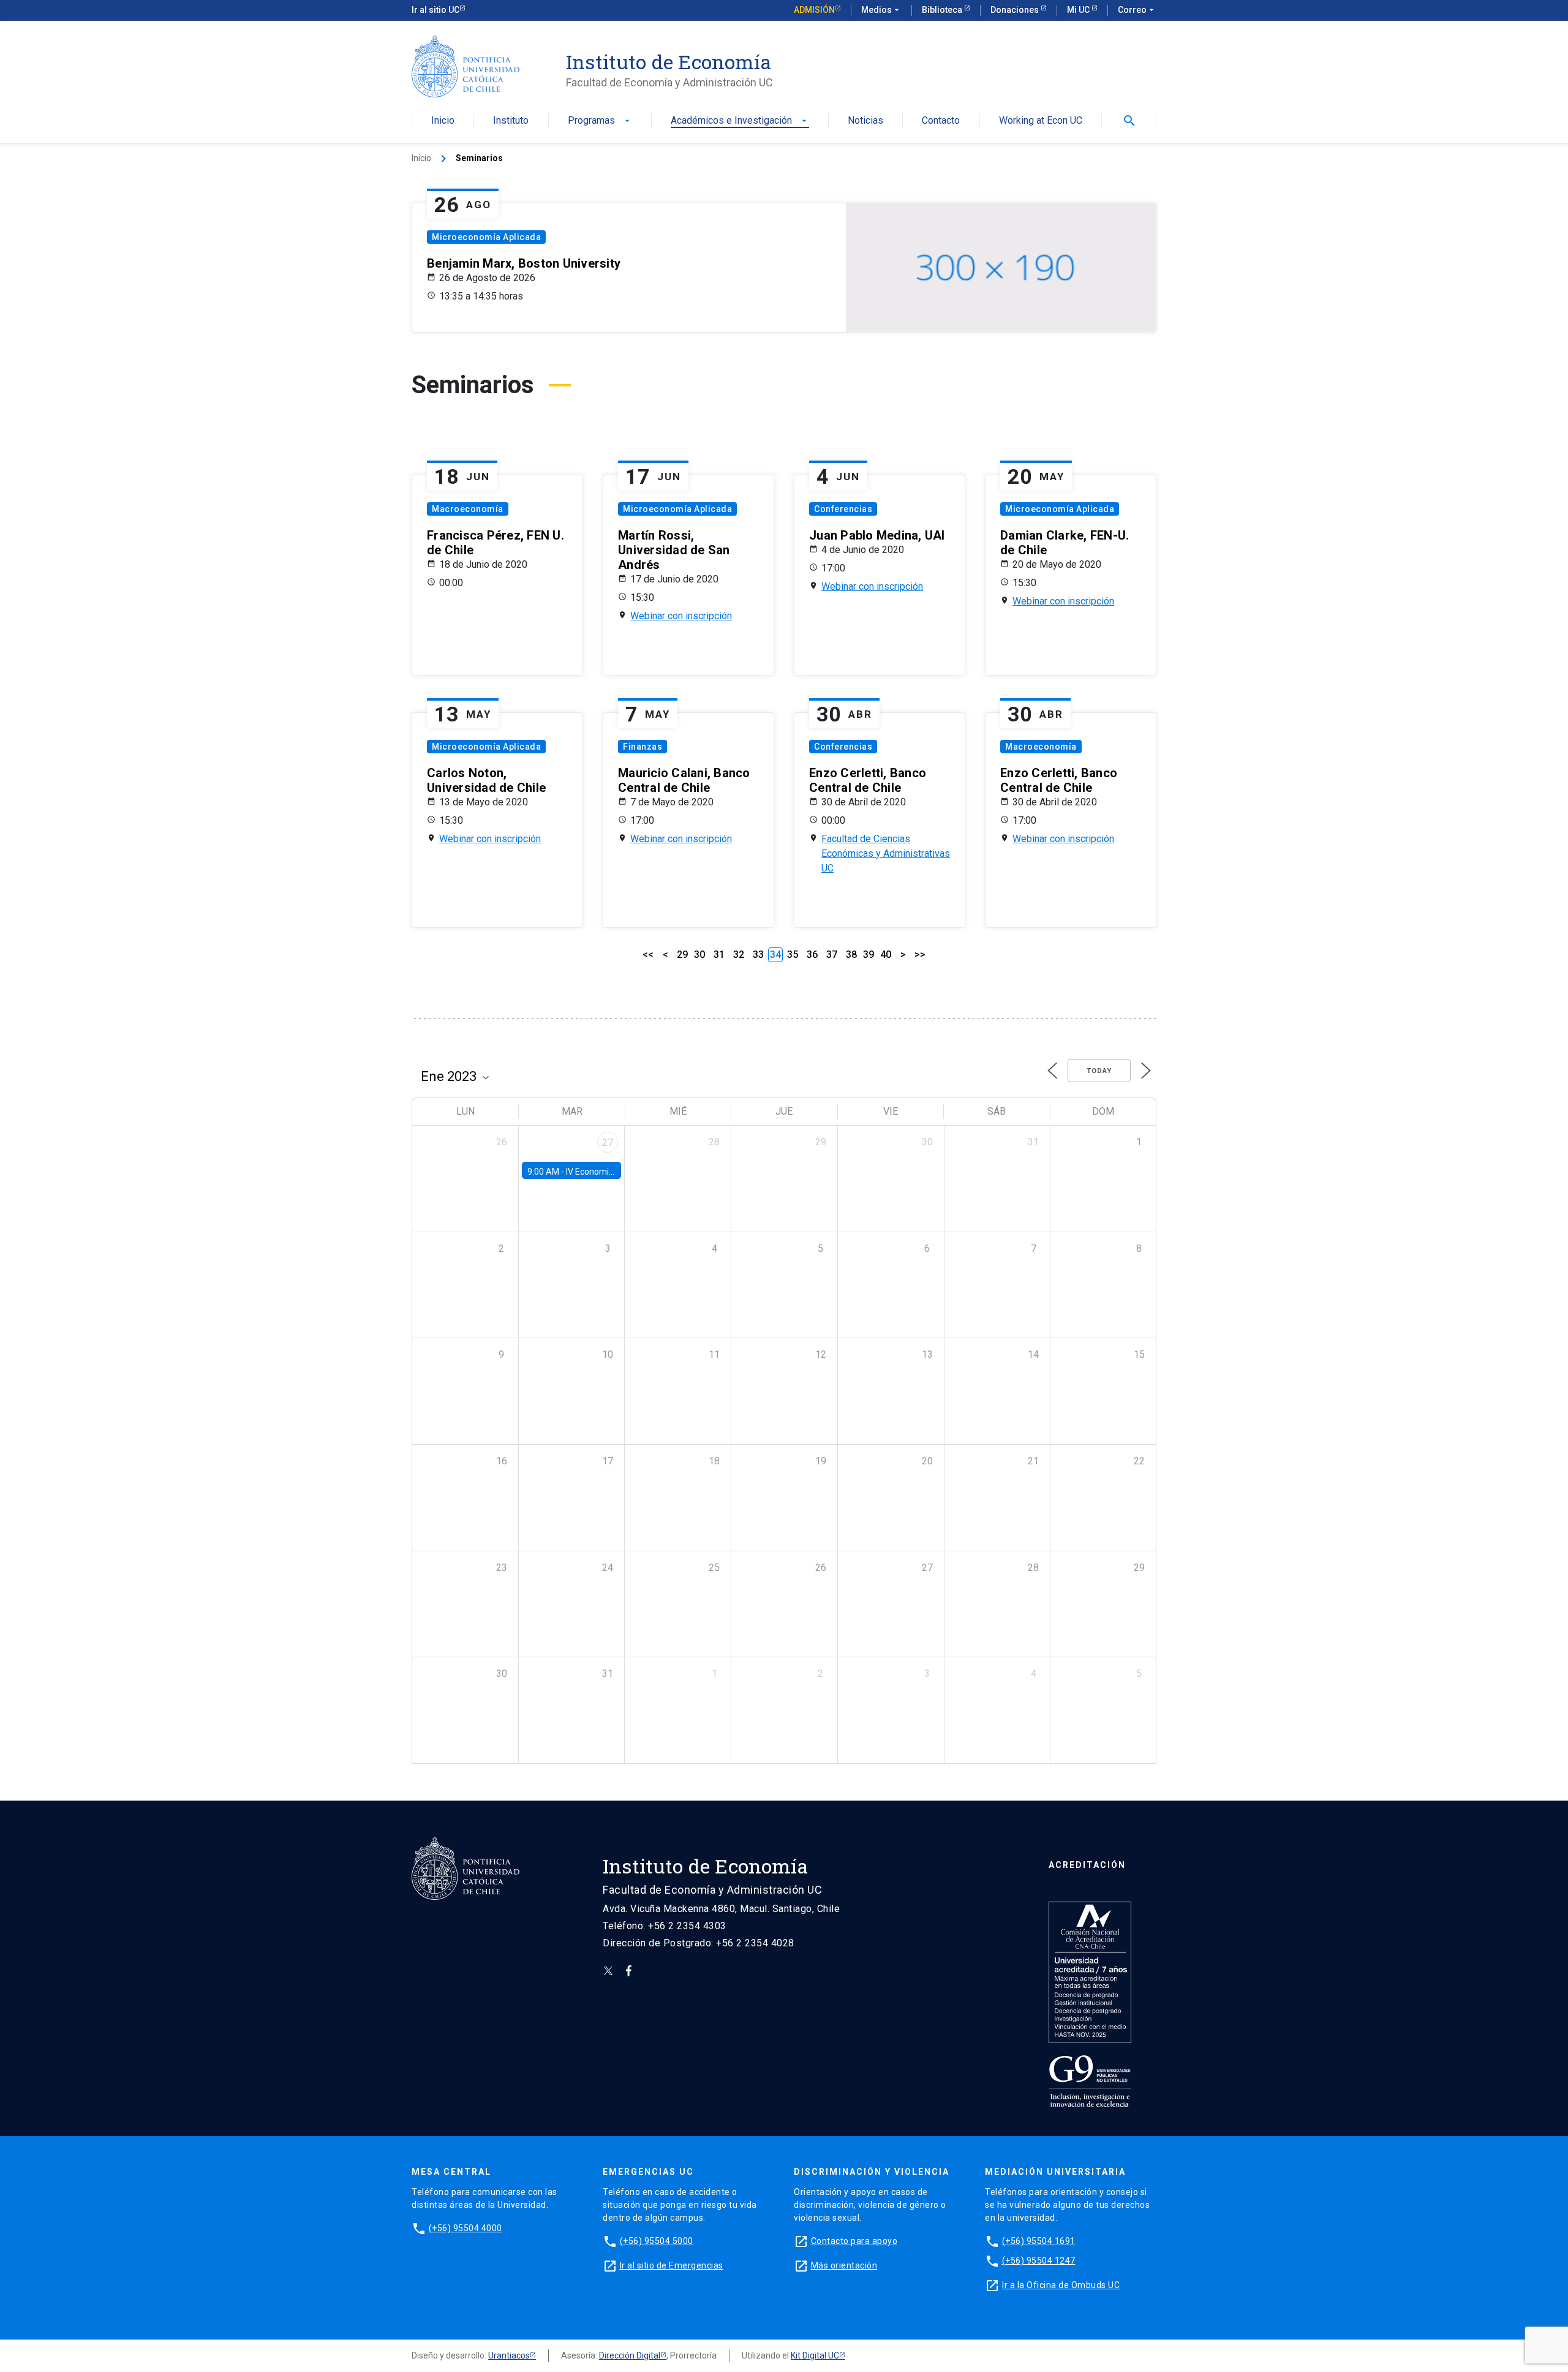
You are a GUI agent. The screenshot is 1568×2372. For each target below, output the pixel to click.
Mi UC (1079, 10)
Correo (1137, 10)
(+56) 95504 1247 (1039, 2261)
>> (920, 954)
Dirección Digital (630, 2355)
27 (608, 1143)
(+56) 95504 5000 (657, 2241)
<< (648, 954)
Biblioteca (943, 10)
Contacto (941, 121)
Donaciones (1016, 10)
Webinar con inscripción (681, 616)
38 (851, 954)
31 (719, 954)
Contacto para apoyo (854, 2241)
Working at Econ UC (1041, 121)
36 (812, 954)
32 (739, 954)
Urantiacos (509, 2355)
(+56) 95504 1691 (1039, 2241)
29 (682, 954)
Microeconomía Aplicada (486, 237)
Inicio (443, 121)
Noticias (865, 121)
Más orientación (844, 2265)
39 (869, 954)
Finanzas (643, 747)
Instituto (511, 121)
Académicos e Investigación (740, 121)
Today (1099, 1071)
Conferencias (843, 509)
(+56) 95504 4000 (466, 2228)
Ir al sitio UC (435, 10)
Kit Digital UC (815, 2355)
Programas (600, 121)
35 (793, 954)
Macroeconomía (468, 509)
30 (699, 954)
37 (832, 954)
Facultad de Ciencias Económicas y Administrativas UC (886, 853)
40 (886, 954)
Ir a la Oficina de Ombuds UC (1061, 2285)
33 (758, 954)
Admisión (814, 10)
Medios (881, 10)
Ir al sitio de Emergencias (672, 2265)
